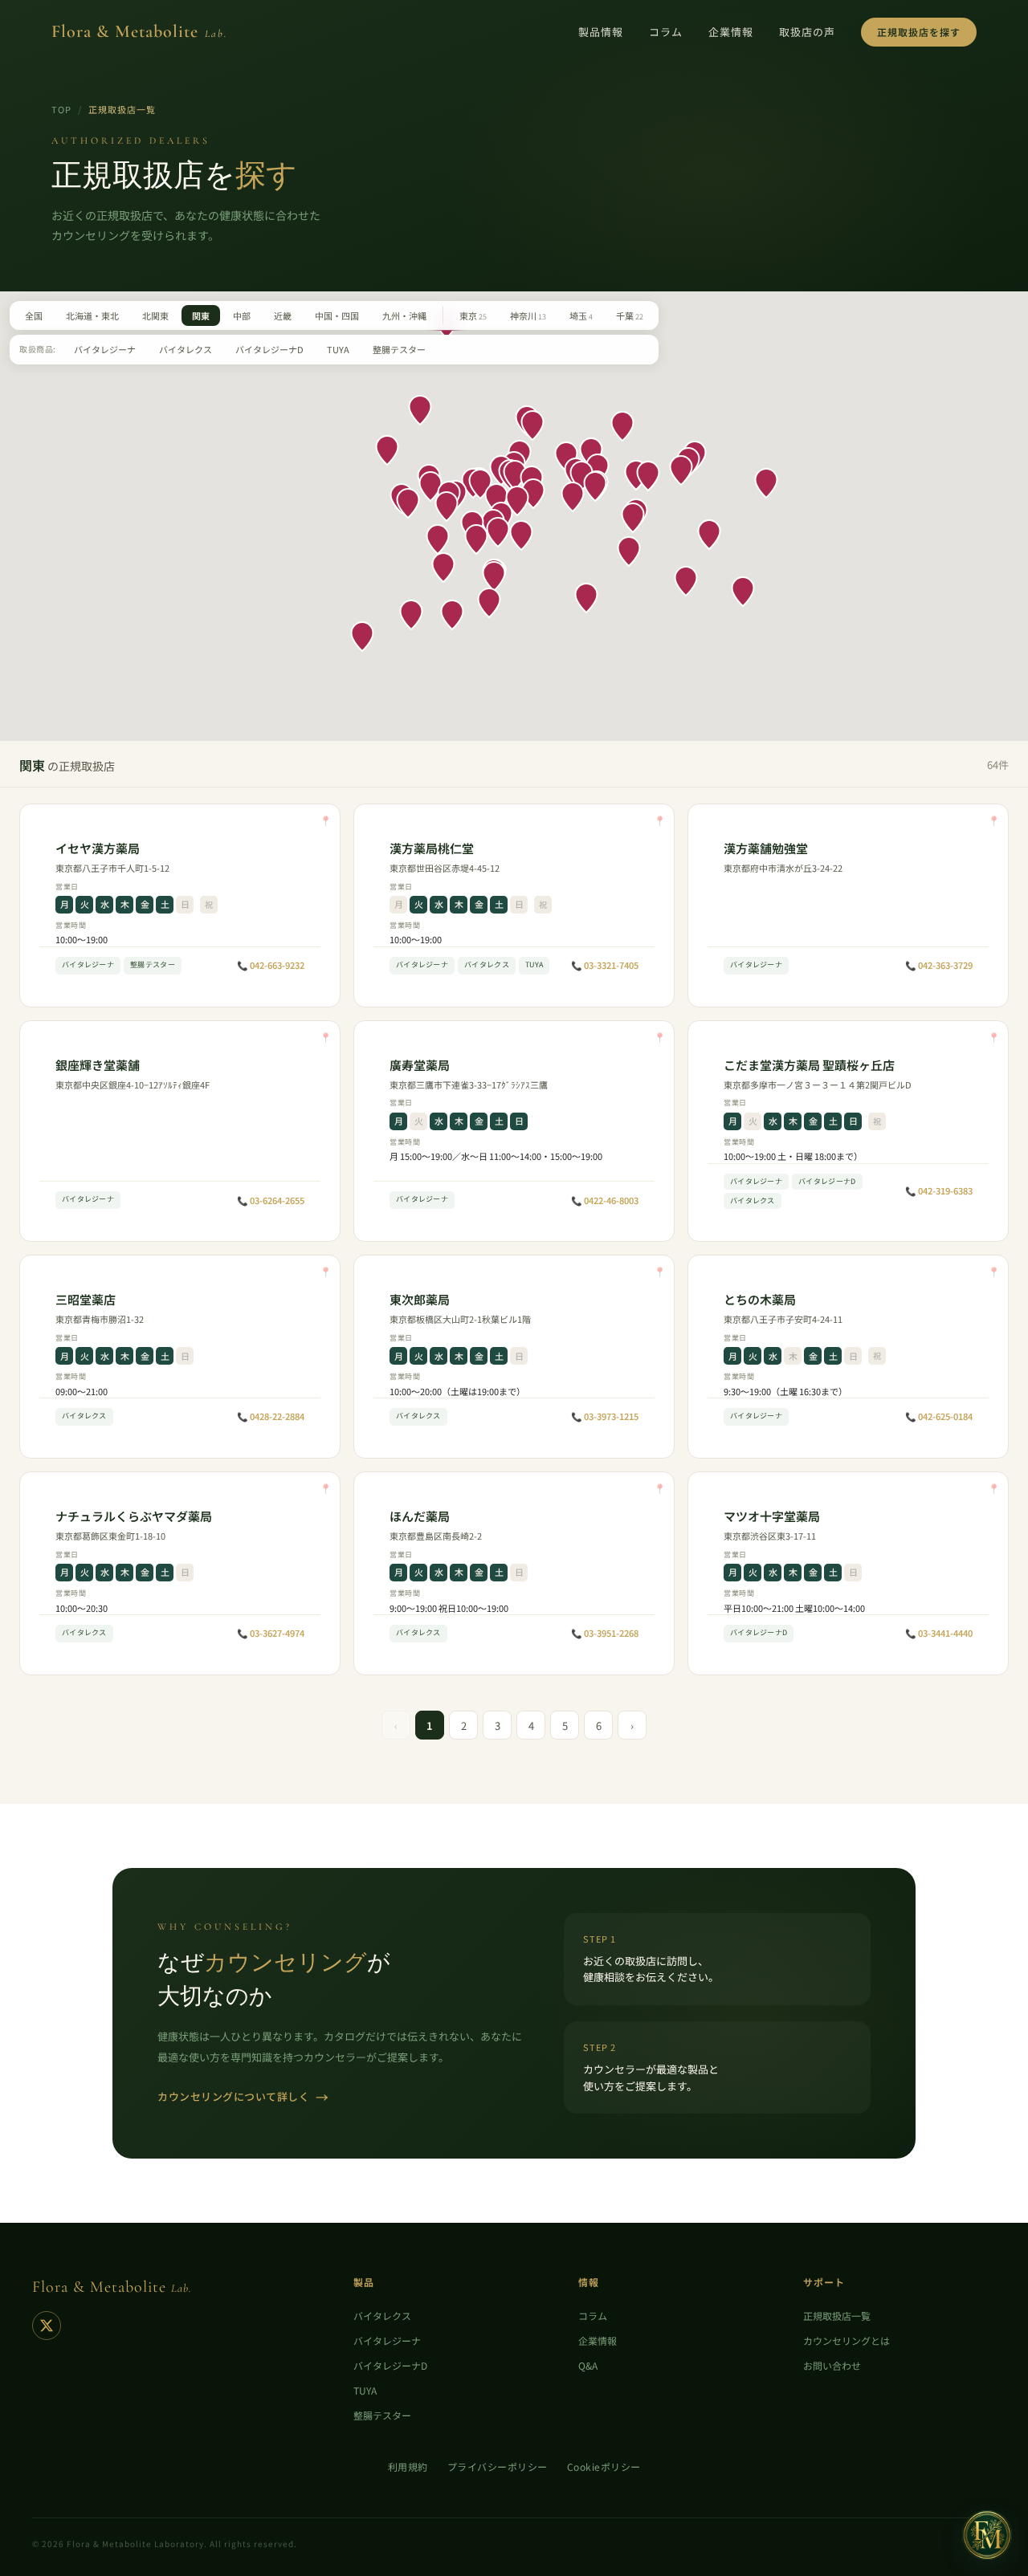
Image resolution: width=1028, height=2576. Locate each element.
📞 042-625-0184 (939, 1416)
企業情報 (731, 32)
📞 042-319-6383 (939, 1190)
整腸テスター (399, 349)
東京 (473, 315)
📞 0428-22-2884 (271, 1416)
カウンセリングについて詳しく (243, 2097)
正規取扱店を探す (919, 32)
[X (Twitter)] (47, 2326)
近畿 (283, 315)
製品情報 (601, 32)
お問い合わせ (832, 2365)
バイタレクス (186, 349)
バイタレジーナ (105, 349)
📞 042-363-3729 (939, 965)
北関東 (155, 315)
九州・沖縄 (404, 315)
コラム (666, 32)
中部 (242, 315)
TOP (61, 109)
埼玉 (581, 315)
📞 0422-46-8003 (605, 1200)
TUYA (338, 349)
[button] (496, 499)
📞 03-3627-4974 (271, 1633)
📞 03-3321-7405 (605, 965)
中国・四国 (337, 315)
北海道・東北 (92, 315)
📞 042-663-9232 (271, 965)
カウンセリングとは (846, 2340)
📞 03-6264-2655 (271, 1200)
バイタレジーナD (269, 349)
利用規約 (408, 2466)
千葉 (630, 315)
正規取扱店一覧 (837, 2316)
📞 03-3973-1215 (605, 1416)
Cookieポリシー (604, 2466)
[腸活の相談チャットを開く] (987, 2535)
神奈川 (528, 315)
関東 (201, 315)
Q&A (588, 2365)
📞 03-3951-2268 (605, 1633)
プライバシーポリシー (498, 2466)
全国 (34, 315)
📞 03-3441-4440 (939, 1633)
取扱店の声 (807, 32)
